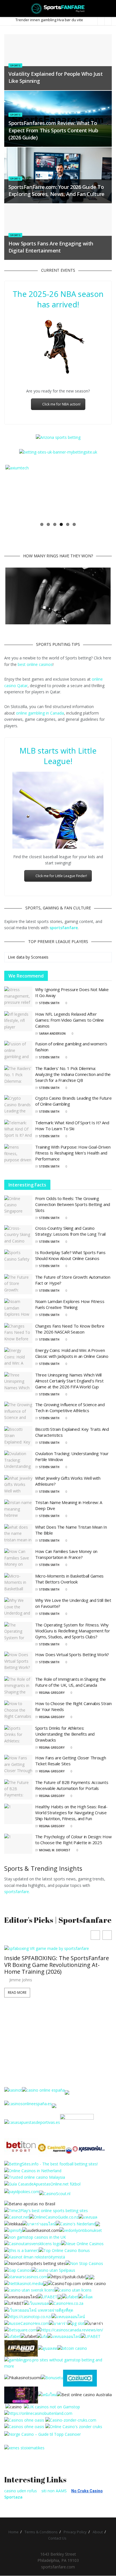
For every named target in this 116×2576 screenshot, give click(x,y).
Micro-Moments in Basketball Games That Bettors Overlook (69, 1579)
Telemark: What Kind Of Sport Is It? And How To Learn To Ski (72, 1126)
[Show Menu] (7, 8)
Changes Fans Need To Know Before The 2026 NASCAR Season (70, 1329)
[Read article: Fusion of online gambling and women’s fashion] (18, 1051)
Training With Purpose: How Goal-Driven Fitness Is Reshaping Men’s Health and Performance (73, 1153)
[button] (107, 1935)
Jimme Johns (21, 2029)
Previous (14, 492)
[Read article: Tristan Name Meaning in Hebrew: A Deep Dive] (18, 1510)
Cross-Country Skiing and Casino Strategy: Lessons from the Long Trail (70, 1231)
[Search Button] (109, 8)
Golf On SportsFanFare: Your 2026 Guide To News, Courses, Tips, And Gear (58, 2017)
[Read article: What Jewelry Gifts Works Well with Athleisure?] (18, 1486)
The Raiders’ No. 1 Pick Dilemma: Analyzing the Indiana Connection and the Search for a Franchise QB (73, 1075)
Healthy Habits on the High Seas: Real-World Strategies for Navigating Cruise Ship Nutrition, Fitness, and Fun (71, 1813)
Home (14, 2532)
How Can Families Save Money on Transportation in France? (66, 1555)
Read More (17, 2041)
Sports (15, 65)
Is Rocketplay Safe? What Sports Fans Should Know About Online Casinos (70, 1256)
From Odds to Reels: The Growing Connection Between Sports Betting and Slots (73, 1205)
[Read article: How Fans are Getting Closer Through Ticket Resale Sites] (18, 1765)
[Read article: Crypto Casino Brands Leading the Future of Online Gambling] (18, 1106)
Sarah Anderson (52, 1034)
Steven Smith (49, 1003)
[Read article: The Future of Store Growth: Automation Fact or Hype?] (18, 1285)
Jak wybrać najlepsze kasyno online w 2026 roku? (57, 20)
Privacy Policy (75, 2532)
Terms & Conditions (41, 2532)
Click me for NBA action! (61, 404)
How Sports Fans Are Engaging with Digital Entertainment (51, 247)
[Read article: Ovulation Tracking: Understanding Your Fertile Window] (18, 1461)
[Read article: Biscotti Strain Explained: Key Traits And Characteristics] (18, 1437)
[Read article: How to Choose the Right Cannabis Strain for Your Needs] (18, 1711)
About (98, 2532)
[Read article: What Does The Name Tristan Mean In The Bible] (18, 1535)
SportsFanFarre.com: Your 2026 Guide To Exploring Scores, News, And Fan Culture (56, 190)
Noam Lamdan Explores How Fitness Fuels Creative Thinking (70, 1305)
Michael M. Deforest (55, 1850)
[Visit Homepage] (58, 8)
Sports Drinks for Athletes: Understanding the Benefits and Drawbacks (65, 1734)
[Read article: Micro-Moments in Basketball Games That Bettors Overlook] (18, 1583)
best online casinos (35, 665)
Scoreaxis (40, 957)
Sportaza (13, 2497)
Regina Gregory (52, 1693)
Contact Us (57, 2539)
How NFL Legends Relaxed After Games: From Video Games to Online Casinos (70, 1020)
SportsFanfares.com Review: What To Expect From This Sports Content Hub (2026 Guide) (53, 130)
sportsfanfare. (17, 1892)
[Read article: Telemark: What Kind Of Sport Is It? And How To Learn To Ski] (18, 1130)
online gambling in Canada (40, 713)
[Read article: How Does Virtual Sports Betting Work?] (18, 1662)
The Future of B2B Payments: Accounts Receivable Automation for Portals (72, 1786)
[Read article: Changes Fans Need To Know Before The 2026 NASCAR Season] (18, 1334)
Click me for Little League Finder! (61, 876)
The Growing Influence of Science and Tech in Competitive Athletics (70, 1408)
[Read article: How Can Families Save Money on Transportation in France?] (18, 1559)
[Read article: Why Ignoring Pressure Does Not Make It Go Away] (18, 997)
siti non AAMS (54, 2491)
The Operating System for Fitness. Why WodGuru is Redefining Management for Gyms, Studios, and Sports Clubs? (72, 1631)
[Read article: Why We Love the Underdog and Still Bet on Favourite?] (18, 1608)
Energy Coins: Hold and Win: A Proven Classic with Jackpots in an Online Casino (72, 1353)
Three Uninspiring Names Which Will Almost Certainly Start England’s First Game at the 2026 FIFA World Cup (69, 1381)
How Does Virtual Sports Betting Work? (72, 1655)
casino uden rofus (21, 2491)
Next (102, 492)
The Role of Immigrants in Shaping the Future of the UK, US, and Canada (71, 1682)
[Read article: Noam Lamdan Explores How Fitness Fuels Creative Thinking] (18, 1309)
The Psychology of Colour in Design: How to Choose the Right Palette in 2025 (73, 1840)
